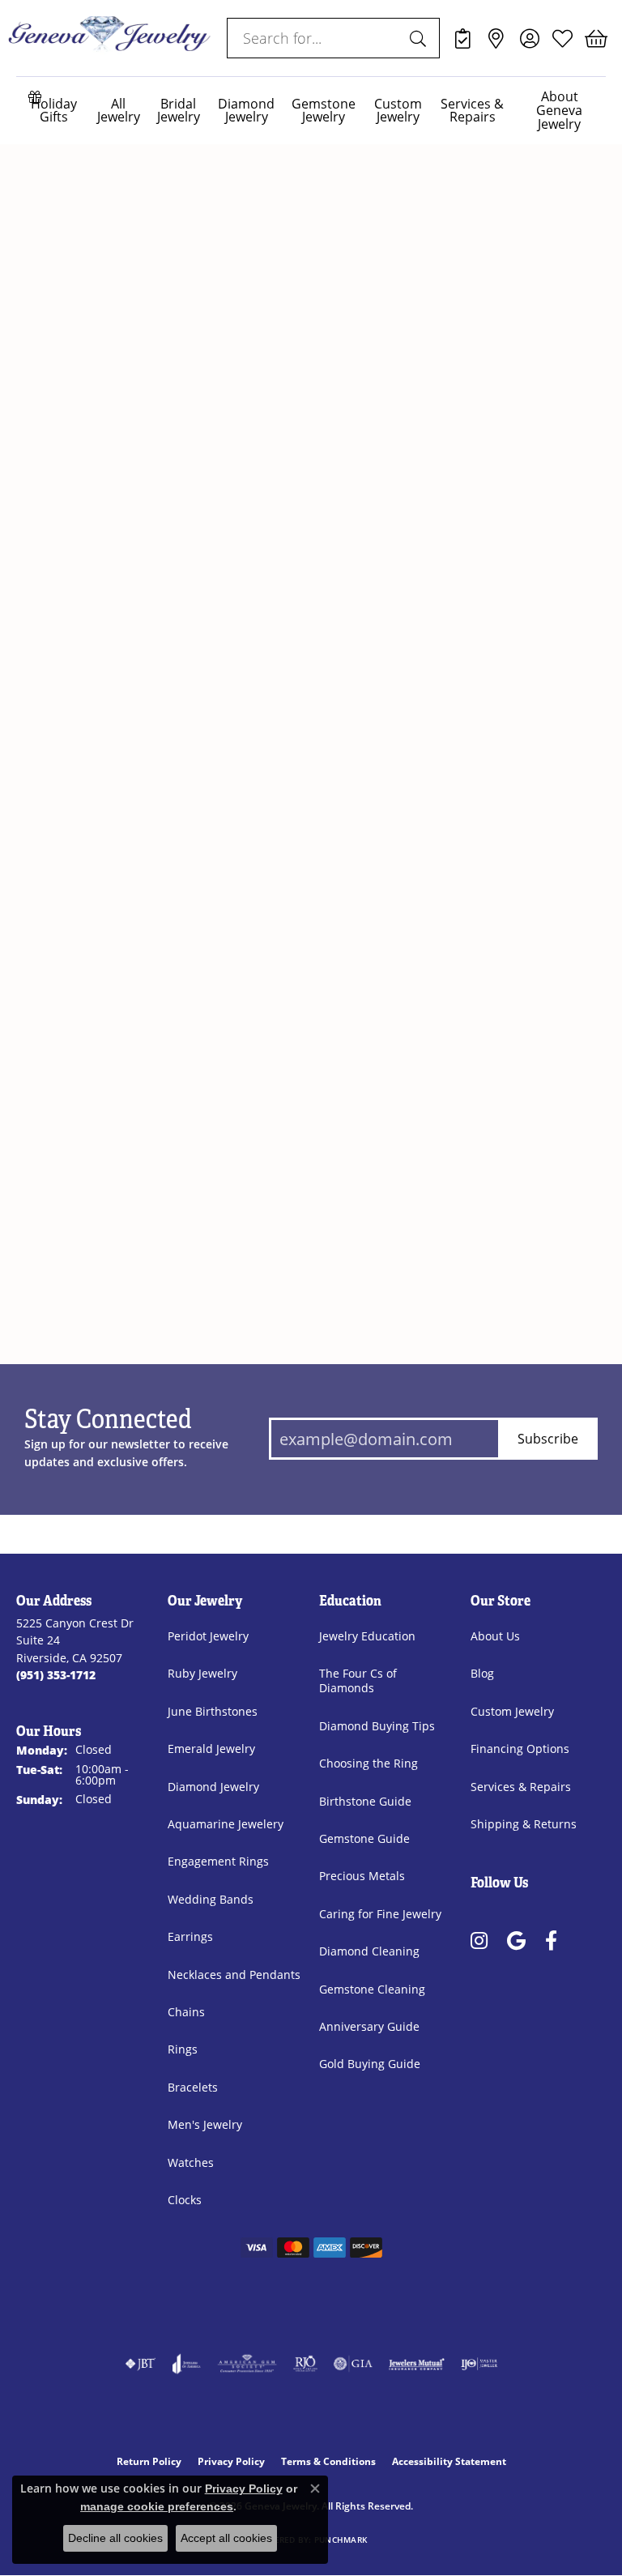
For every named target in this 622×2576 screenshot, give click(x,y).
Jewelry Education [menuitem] (367, 1636)
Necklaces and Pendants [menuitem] (234, 1975)
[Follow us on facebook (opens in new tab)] (551, 1941)
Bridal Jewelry (179, 110)
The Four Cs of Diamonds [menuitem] (358, 1680)
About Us (495, 1636)
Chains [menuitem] (186, 2012)
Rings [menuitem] (183, 2049)
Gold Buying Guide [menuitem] (370, 2064)
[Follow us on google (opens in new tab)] (516, 1941)
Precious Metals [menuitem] (362, 1876)
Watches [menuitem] (191, 2162)
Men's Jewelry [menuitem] (205, 2124)
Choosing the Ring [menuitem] (369, 1763)
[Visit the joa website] (187, 2364)
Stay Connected (108, 1420)
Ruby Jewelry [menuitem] (202, 1673)
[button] (529, 38)
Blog (482, 1673)
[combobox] (315, 38)
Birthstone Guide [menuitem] (365, 1801)
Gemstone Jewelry (324, 110)
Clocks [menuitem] (185, 2200)
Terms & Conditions (328, 2461)
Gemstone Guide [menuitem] (364, 1838)
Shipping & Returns (524, 1824)
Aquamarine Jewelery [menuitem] (226, 1824)
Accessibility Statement (449, 2461)
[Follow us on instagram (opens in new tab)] (479, 1941)
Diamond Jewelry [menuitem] (213, 1787)
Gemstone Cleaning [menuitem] (372, 1989)
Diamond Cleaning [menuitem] (369, 1951)
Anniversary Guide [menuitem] (369, 2026)
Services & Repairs (472, 110)
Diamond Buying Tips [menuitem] (377, 1726)
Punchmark (341, 2540)
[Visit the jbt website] (140, 2364)
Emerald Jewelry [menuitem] (211, 1749)
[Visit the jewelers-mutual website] (417, 2364)
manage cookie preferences (157, 2506)
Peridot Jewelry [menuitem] (208, 1636)
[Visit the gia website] (353, 2364)
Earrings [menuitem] (190, 1936)
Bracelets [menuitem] (193, 2087)
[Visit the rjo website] (305, 2364)
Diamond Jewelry (246, 110)
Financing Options (520, 1749)
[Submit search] (420, 38)
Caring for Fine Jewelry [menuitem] (380, 1914)
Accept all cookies (226, 2538)
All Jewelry (119, 110)
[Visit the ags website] (247, 2364)
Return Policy (149, 2461)
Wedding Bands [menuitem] (211, 1899)
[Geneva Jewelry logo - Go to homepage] (109, 38)
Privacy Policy (231, 2461)
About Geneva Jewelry (559, 110)
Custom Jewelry (398, 110)
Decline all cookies (115, 2538)
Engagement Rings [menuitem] (218, 1861)
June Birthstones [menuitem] (213, 1711)
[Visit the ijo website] (479, 2364)
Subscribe (548, 1438)
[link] (463, 38)
